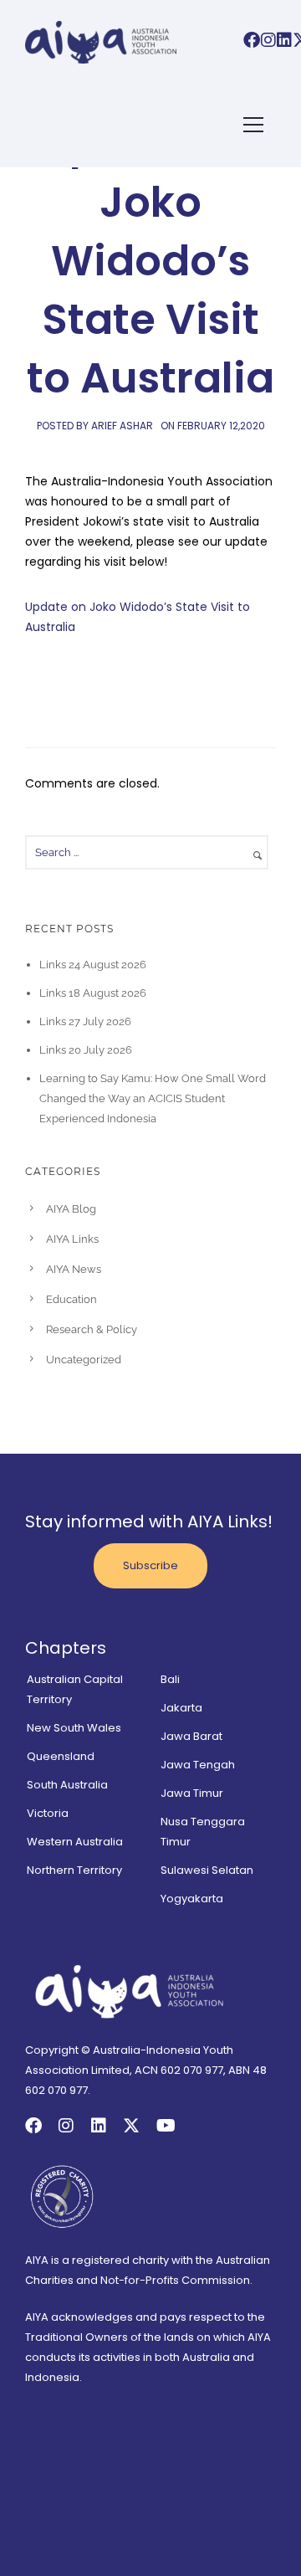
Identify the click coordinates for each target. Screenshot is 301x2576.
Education (71, 1299)
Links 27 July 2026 (85, 1021)
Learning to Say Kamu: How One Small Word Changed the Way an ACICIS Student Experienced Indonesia (153, 1098)
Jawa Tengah (198, 1765)
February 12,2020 (221, 426)
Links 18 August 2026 (93, 993)
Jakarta (181, 1708)
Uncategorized (84, 1360)
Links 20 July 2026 (86, 1050)
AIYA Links (72, 1239)
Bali (170, 1679)
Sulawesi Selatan (207, 1870)
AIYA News (74, 1269)
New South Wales (74, 1728)
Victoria (48, 1813)
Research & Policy (92, 1329)
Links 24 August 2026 (93, 965)
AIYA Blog (71, 1209)
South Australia (67, 1785)
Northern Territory (74, 1870)
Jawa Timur (192, 1793)
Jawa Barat (191, 1736)
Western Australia (75, 1842)
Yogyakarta (192, 1899)
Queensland (61, 1756)
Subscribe (150, 1565)
